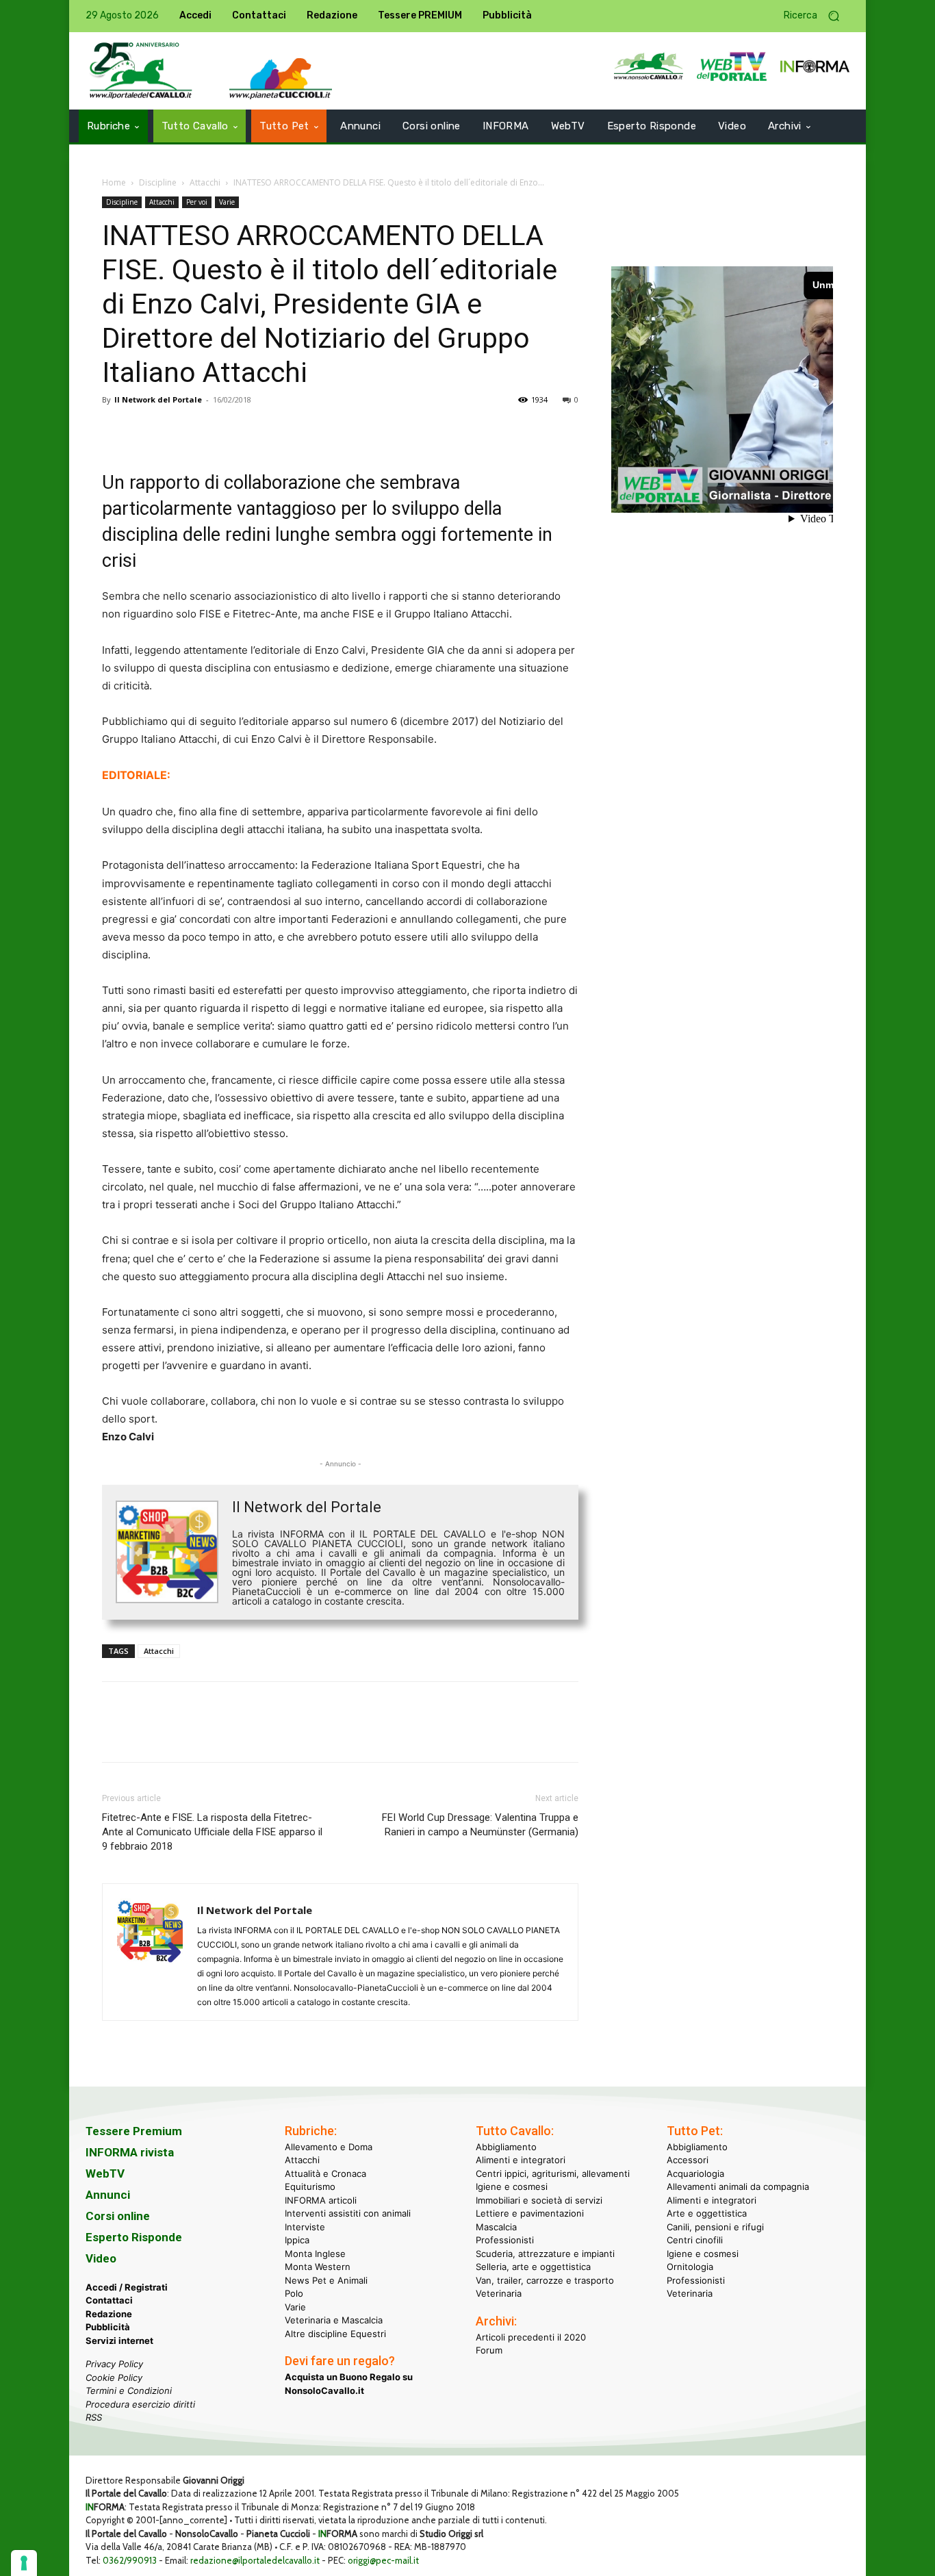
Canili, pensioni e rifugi (715, 2227)
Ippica (297, 2240)
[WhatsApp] (210, 431)
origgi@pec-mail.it (383, 2560)
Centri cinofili (695, 2240)
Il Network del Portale (158, 399)
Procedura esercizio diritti (140, 2404)
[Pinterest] (179, 431)
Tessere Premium (134, 2131)
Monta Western (318, 2267)
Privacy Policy (114, 2364)
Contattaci (109, 2300)
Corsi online (118, 2216)
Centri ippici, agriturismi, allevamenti (553, 2173)
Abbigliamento (506, 2147)
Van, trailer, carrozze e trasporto (545, 2280)
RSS (94, 2417)
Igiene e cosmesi (512, 2186)
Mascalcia (496, 2227)
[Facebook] (116, 431)
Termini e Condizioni (129, 2390)
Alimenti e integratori (521, 2160)
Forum (489, 2350)
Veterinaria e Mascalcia (334, 2320)
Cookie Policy (114, 2377)
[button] (817, 16)
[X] (147, 431)
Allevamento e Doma (329, 2147)
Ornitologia (690, 2267)
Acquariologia (695, 2173)
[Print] (273, 431)
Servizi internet (119, 2341)
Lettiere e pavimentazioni (530, 2213)
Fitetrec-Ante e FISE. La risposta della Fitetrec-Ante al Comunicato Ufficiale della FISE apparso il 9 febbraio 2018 (212, 1832)
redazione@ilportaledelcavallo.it (255, 2560)
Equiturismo (310, 2186)
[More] (305, 431)
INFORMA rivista (130, 2152)
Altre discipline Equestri (335, 2334)
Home (114, 182)
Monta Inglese (315, 2254)
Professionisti (505, 2240)
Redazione (109, 2314)
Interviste (305, 2227)
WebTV (105, 2173)
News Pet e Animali (326, 2280)
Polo (294, 2293)
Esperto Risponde (134, 2237)
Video (101, 2258)
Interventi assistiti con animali (348, 2213)
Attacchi (205, 182)
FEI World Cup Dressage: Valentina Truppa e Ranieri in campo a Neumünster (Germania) (480, 1825)
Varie (227, 202)
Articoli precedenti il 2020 (531, 2337)
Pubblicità (108, 2327)
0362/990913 (130, 2560)
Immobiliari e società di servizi (539, 2200)
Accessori (688, 2160)
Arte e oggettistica (707, 2213)
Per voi (197, 202)
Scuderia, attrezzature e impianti (545, 2254)
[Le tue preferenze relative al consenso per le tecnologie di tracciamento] (24, 2563)
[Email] (242, 431)
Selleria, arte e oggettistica (533, 2267)
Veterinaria (499, 2293)
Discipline (158, 182)
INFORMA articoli (321, 2200)
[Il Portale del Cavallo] (141, 71)
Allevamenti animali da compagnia (738, 2186)
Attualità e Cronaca (325, 2173)
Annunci (108, 2195)
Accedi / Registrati (127, 2287)
